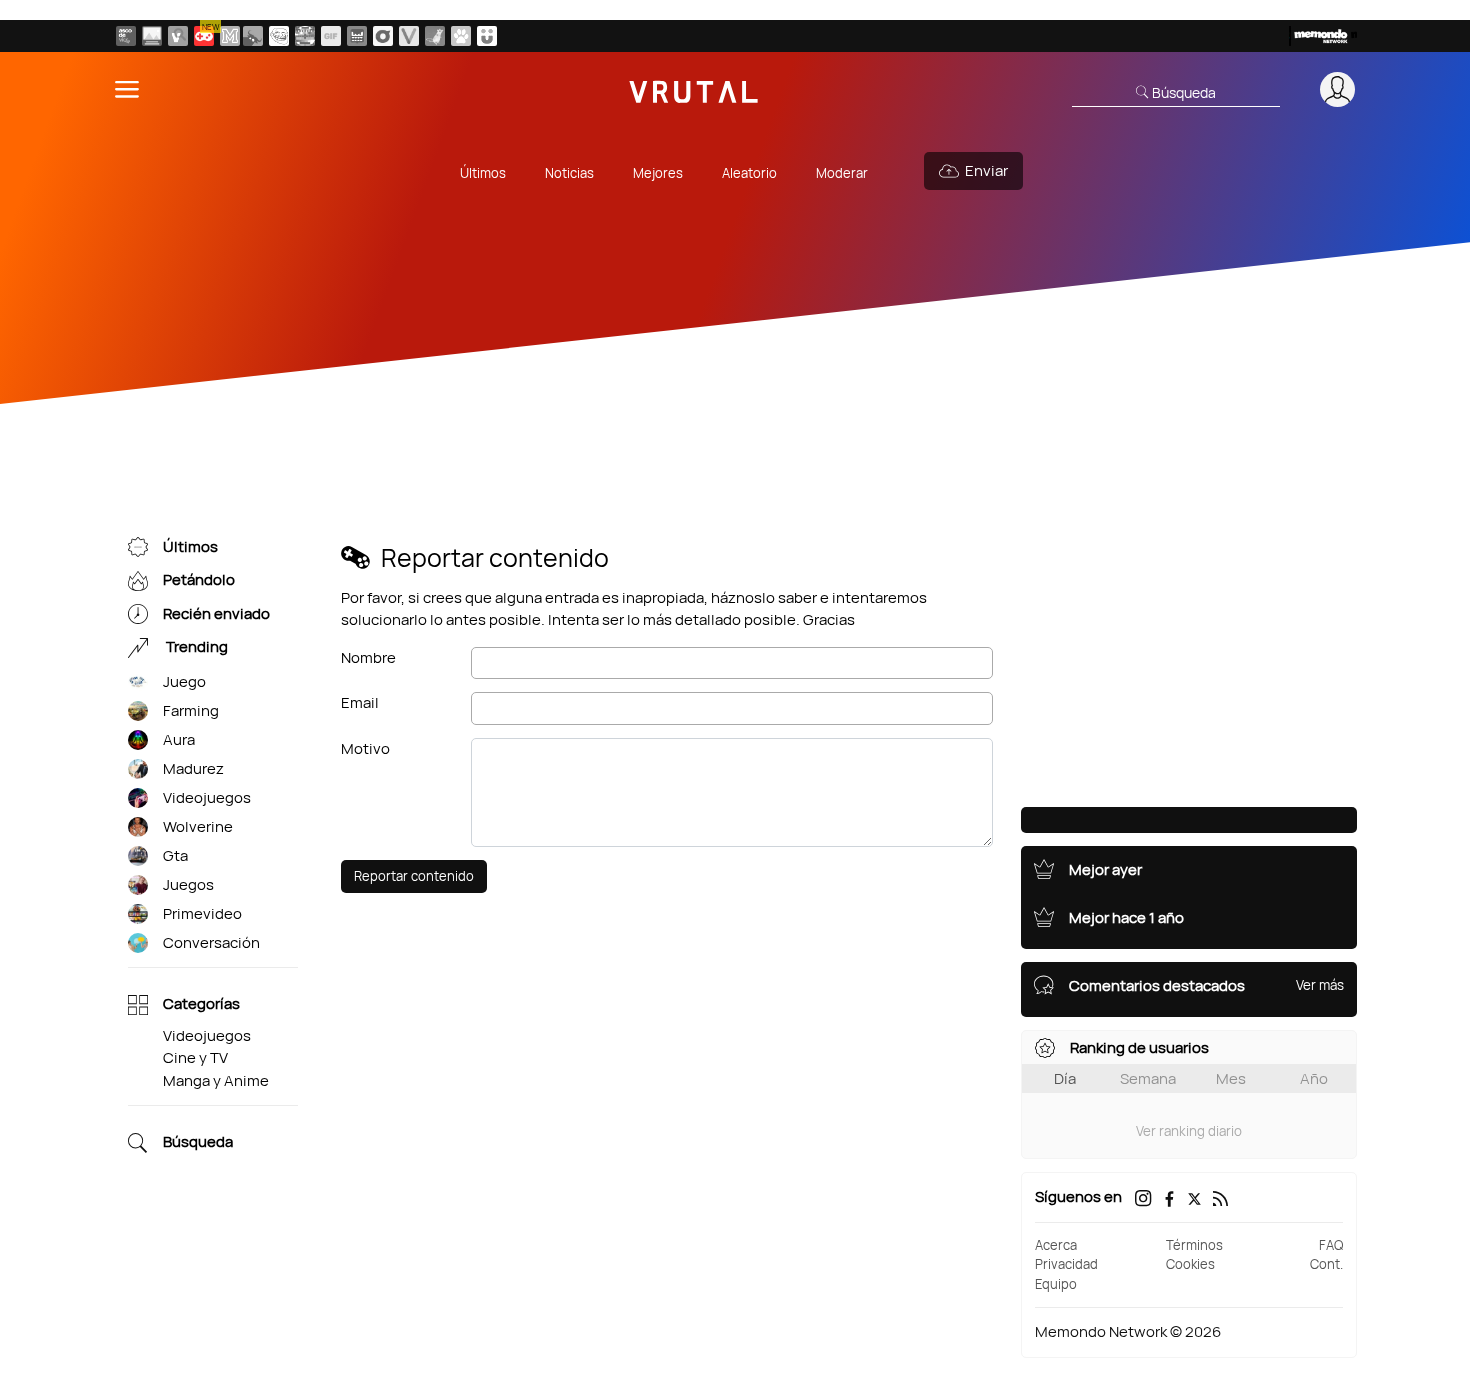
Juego (184, 681)
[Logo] (694, 89)
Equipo (1056, 1284)
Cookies (1190, 1264)
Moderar (842, 173)
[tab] (1064, 1078)
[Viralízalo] (409, 36)
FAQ (1331, 1245)
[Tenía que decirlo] (357, 36)
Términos (1194, 1245)
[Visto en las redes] (178, 36)
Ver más (1320, 985)
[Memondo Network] (1323, 36)
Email (360, 702)
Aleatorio (749, 173)
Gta (175, 855)
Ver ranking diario (1189, 1131)
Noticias (569, 173)
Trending (195, 647)
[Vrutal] (204, 36)
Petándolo (199, 580)
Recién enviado (216, 613)
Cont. (1326, 1264)
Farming (191, 710)
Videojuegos (207, 797)
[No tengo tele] (305, 36)
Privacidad (1066, 1264)
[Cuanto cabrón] (279, 36)
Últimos (483, 173)
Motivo (365, 748)
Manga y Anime (216, 1080)
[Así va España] (253, 36)
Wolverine (198, 826)
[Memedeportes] (230, 36)
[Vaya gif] (331, 36)
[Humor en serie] (487, 36)
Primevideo (202, 913)
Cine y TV (195, 1057)
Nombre (368, 657)
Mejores (658, 173)
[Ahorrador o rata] (435, 36)
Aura (179, 739)
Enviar (986, 170)
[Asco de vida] (126, 36)
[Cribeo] (383, 36)
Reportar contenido (414, 876)
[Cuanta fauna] (461, 36)
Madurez (193, 768)
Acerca (1056, 1245)
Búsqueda (198, 1142)
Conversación (211, 942)
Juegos (188, 884)
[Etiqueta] (138, 682)
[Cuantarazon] (152, 36)
